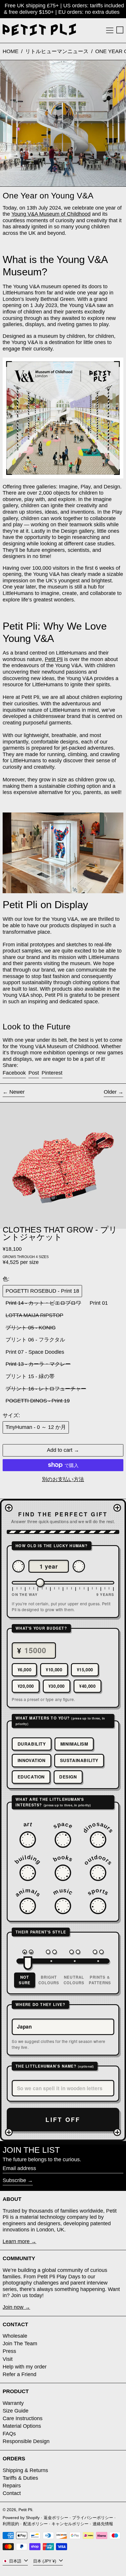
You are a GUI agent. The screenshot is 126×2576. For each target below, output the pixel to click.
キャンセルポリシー (70, 2524)
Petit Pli (54, 659)
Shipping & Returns (25, 2470)
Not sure (25, 1980)
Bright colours (49, 1980)
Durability (32, 1744)
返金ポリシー (56, 2518)
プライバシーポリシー (93, 2518)
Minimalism (74, 1744)
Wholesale (15, 2336)
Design (68, 1777)
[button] (120, 30)
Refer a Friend (19, 2374)
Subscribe (14, 2180)
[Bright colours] (51, 1952)
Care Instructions (23, 2418)
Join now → (16, 2307)
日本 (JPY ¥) (45, 2561)
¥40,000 (87, 1686)
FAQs (9, 2434)
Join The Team (20, 2344)
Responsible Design (26, 2441)
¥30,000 (57, 1686)
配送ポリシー (35, 2524)
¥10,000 (54, 1670)
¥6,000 (25, 1670)
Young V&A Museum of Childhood (51, 214)
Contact (12, 2493)
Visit (8, 2359)
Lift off (63, 2119)
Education (31, 1777)
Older (110, 1092)
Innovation (32, 1760)
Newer (17, 1092)
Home (11, 51)
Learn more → (19, 2241)
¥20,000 (26, 1686)
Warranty (13, 2403)
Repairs (12, 2486)
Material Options (22, 2426)
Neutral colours (74, 1980)
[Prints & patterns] (98, 1952)
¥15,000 (85, 1670)
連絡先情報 (103, 2524)
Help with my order (25, 2367)
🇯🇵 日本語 (13, 2561)
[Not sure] (28, 1952)
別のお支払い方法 (63, 1479)
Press (9, 2351)
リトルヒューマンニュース (57, 51)
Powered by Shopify (21, 2518)
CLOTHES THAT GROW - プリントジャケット (60, 1233)
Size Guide (16, 2411)
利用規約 (11, 2524)
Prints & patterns (100, 1980)
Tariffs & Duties (20, 2478)
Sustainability (79, 1760)
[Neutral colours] (75, 1952)
